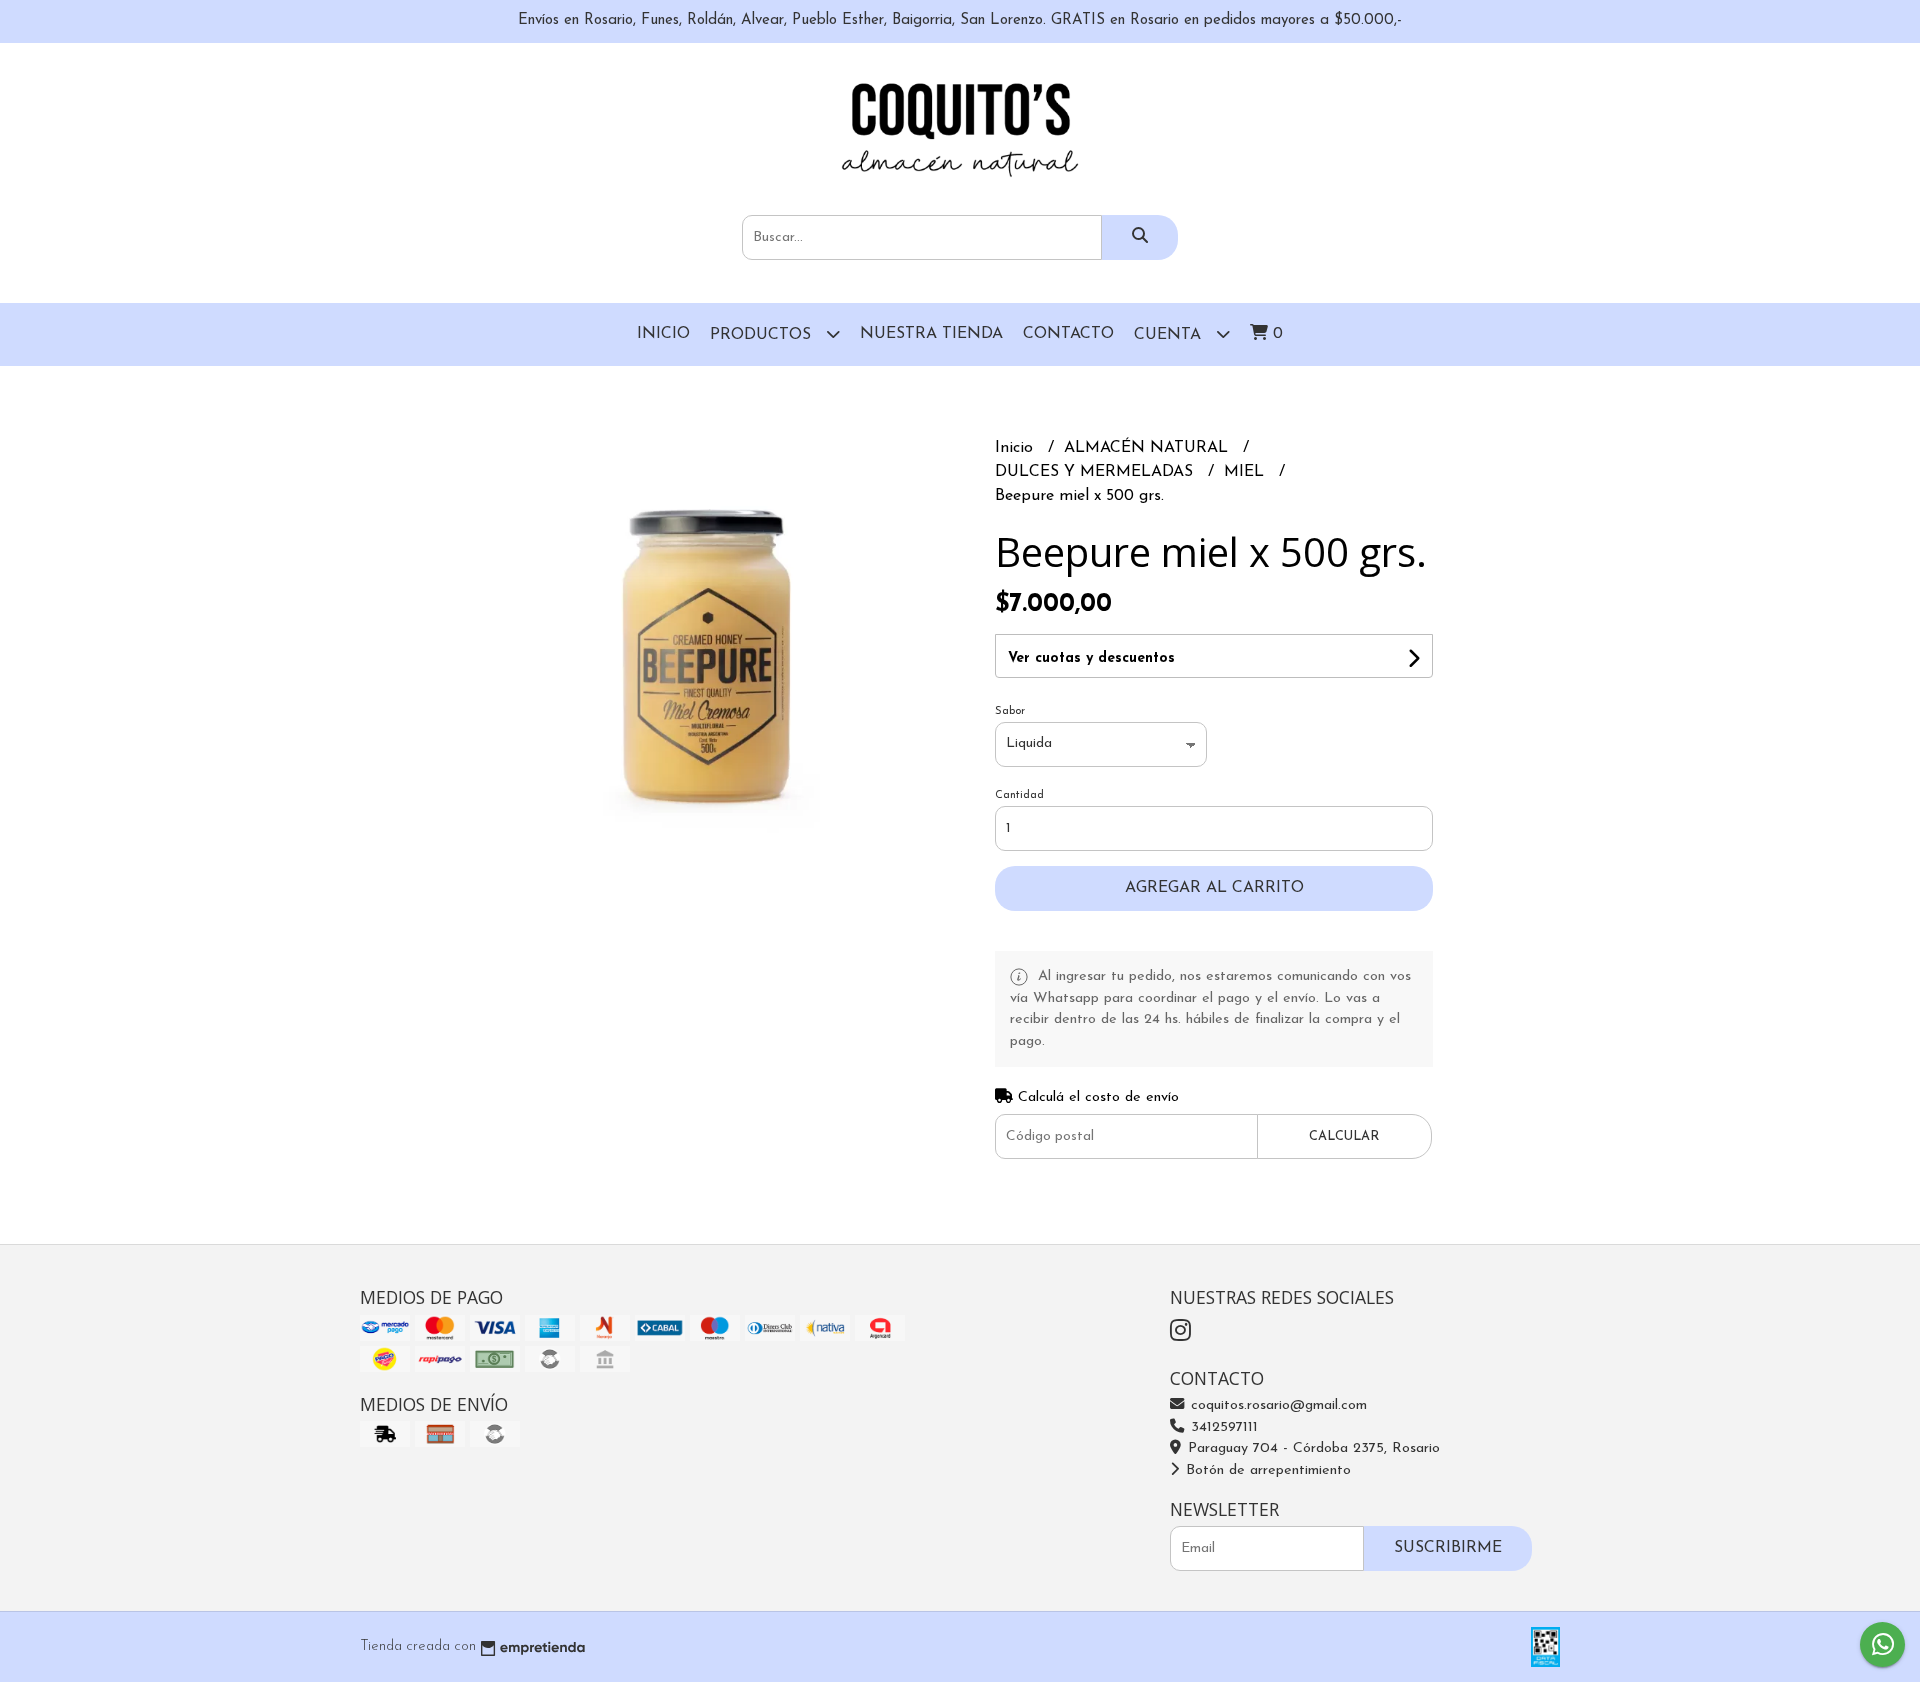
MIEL (1246, 472)
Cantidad (1019, 795)
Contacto (1068, 334)
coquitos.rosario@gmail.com (1276, 1405)
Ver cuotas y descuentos (1091, 658)
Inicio (663, 334)
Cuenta (1170, 335)
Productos (763, 335)
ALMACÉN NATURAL (1148, 448)
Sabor (1010, 711)
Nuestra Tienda (931, 334)
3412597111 (1222, 1427)
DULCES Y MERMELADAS (1096, 472)
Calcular (1344, 1136)
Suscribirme (1448, 1548)
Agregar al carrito (1214, 888)
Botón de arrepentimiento (1266, 1470)
